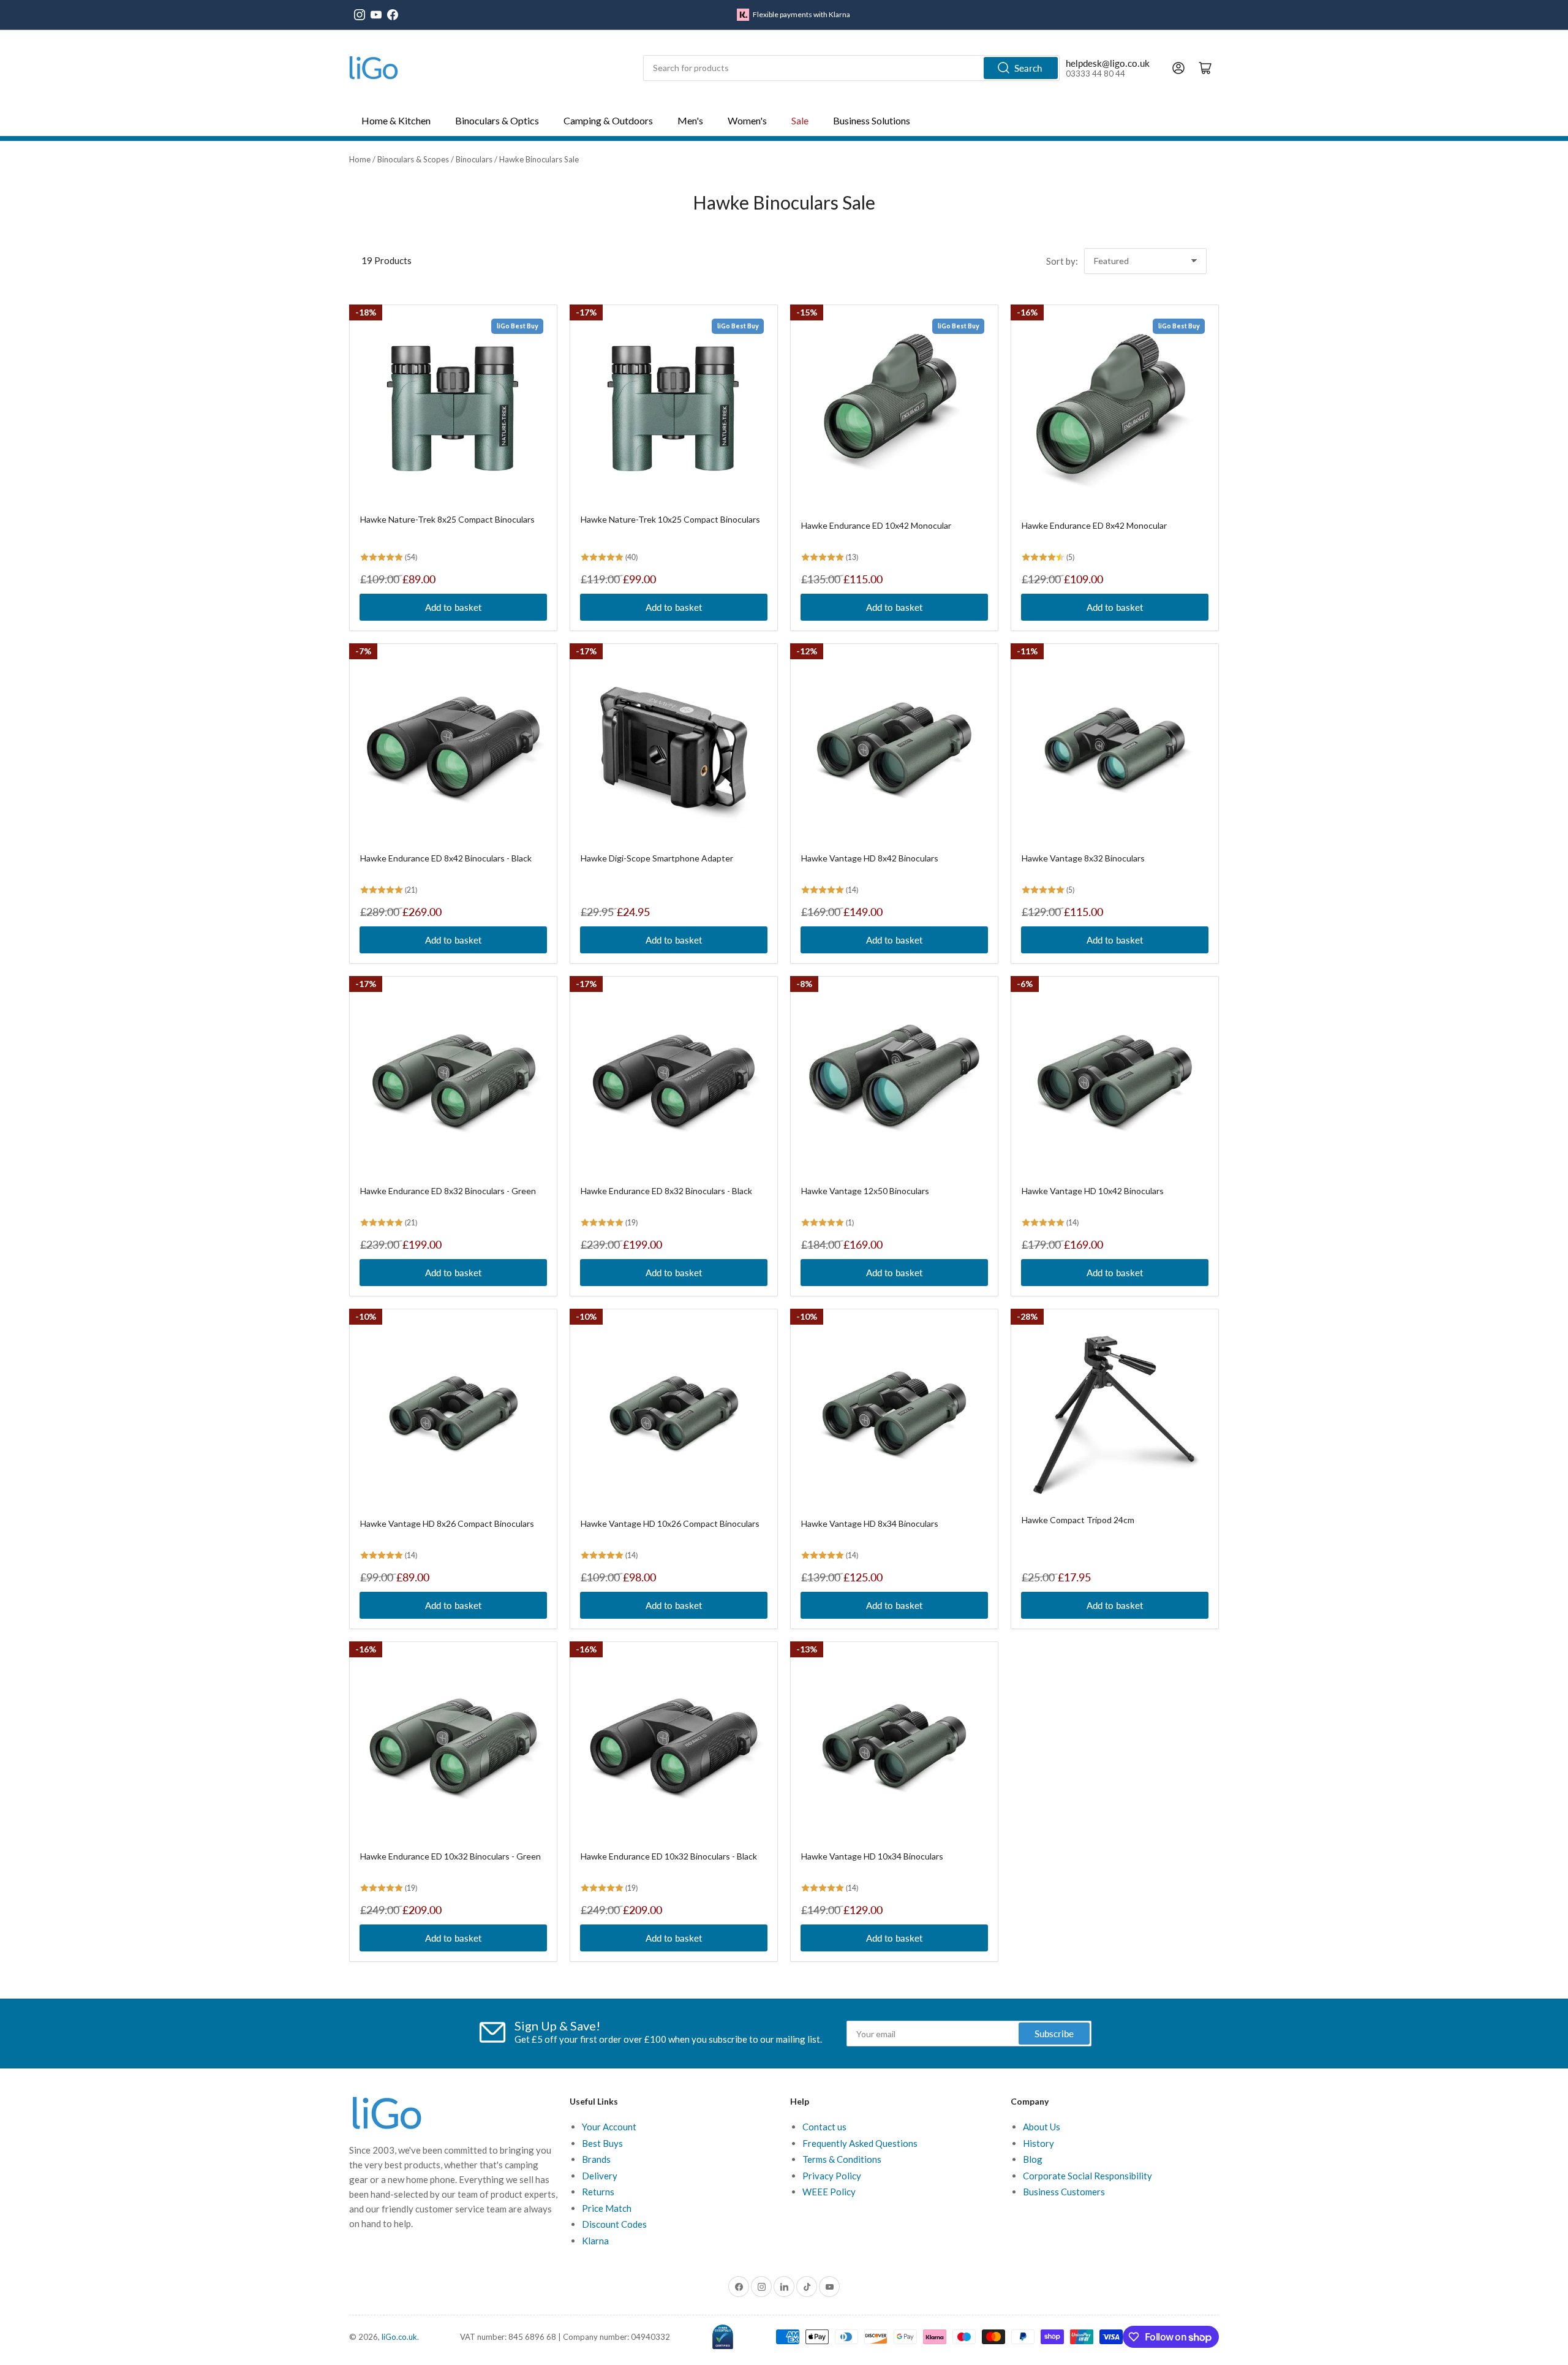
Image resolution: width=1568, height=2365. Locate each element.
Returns (598, 2192)
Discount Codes (614, 2224)
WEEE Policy (829, 2192)
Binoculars (474, 159)
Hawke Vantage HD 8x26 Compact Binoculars (447, 1523)
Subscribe (1054, 2034)
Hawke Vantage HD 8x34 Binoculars (870, 1523)
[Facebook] (393, 15)
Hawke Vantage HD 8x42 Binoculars (870, 858)
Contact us (824, 2127)
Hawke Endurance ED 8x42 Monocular (1094, 525)
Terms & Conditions (842, 2159)
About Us (1042, 2127)
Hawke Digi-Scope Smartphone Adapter (657, 858)
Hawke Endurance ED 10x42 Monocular (876, 525)
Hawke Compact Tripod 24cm (1078, 1520)
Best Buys (602, 2143)
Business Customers (1064, 2192)
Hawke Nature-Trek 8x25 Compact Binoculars (447, 519)
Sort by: (1062, 261)
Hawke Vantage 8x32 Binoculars (1083, 858)
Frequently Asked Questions (860, 2143)
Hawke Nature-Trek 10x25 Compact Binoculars (670, 519)
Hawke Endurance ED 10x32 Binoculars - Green (450, 1856)
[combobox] (851, 68)
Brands (596, 2159)
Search (1028, 68)
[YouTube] (376, 15)
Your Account (609, 2127)
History (1038, 2143)
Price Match (607, 2208)
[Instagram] (360, 15)
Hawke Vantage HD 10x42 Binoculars (1093, 1191)
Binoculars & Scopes (413, 159)
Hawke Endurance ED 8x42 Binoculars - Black (446, 858)
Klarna (595, 2241)
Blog (1033, 2159)
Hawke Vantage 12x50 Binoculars (865, 1191)
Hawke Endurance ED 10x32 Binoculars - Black (669, 1856)
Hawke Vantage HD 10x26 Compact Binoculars (670, 1523)
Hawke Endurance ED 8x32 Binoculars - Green (448, 1191)
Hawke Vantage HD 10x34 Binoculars (872, 1856)
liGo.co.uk (399, 2337)
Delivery (600, 2176)
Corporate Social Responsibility (1087, 2176)
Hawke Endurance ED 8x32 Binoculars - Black (666, 1191)
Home (360, 159)
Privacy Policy (832, 2176)
